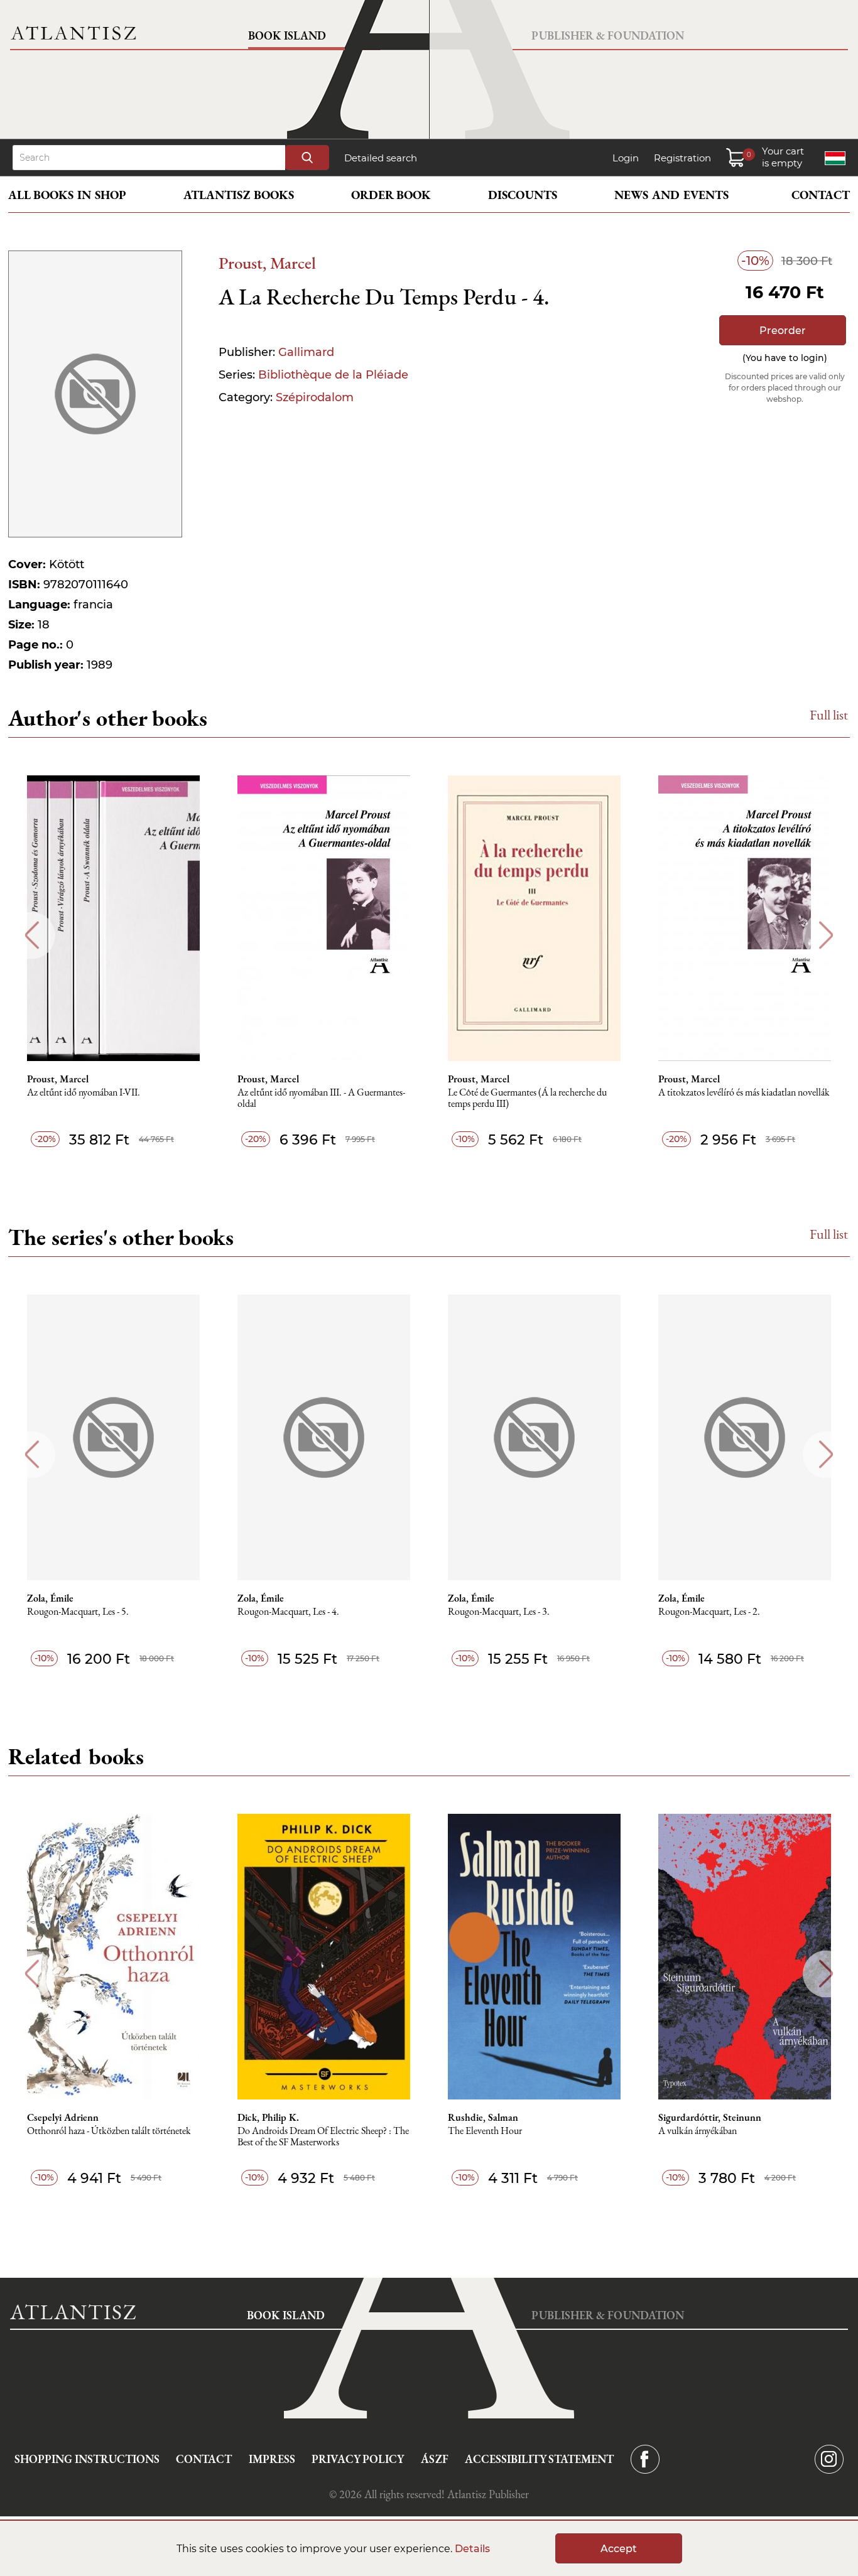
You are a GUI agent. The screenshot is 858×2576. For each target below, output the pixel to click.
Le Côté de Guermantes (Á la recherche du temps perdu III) (527, 1098)
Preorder (783, 331)
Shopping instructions (87, 2459)
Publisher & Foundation (608, 35)
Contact (821, 195)
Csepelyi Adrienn (63, 2118)
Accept (619, 2549)
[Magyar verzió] (835, 158)
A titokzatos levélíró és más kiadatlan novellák (744, 1093)
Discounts (523, 195)
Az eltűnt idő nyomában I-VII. (84, 1093)
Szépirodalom (315, 397)
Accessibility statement (539, 2459)
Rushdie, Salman (483, 2118)
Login (626, 158)
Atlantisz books (239, 195)
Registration (682, 158)
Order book (391, 195)
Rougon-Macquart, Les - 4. (288, 1612)
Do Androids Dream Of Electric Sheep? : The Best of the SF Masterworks (323, 2137)
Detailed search (381, 158)
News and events (671, 195)
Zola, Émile (50, 1598)
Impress (272, 2459)
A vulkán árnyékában (698, 2131)
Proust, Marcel (267, 263)
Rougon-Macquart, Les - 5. (78, 1612)
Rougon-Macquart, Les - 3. (499, 1612)
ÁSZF (435, 2459)
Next (826, 935)
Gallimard (306, 352)
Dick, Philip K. (268, 2118)
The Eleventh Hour (485, 2131)
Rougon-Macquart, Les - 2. (709, 1612)
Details (472, 2549)
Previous (32, 935)
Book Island (287, 35)
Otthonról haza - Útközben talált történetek (109, 2131)
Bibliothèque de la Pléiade (333, 375)
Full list (829, 715)
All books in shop (67, 195)
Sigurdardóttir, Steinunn (710, 2118)
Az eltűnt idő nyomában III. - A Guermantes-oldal (321, 1098)
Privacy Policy (358, 2459)
